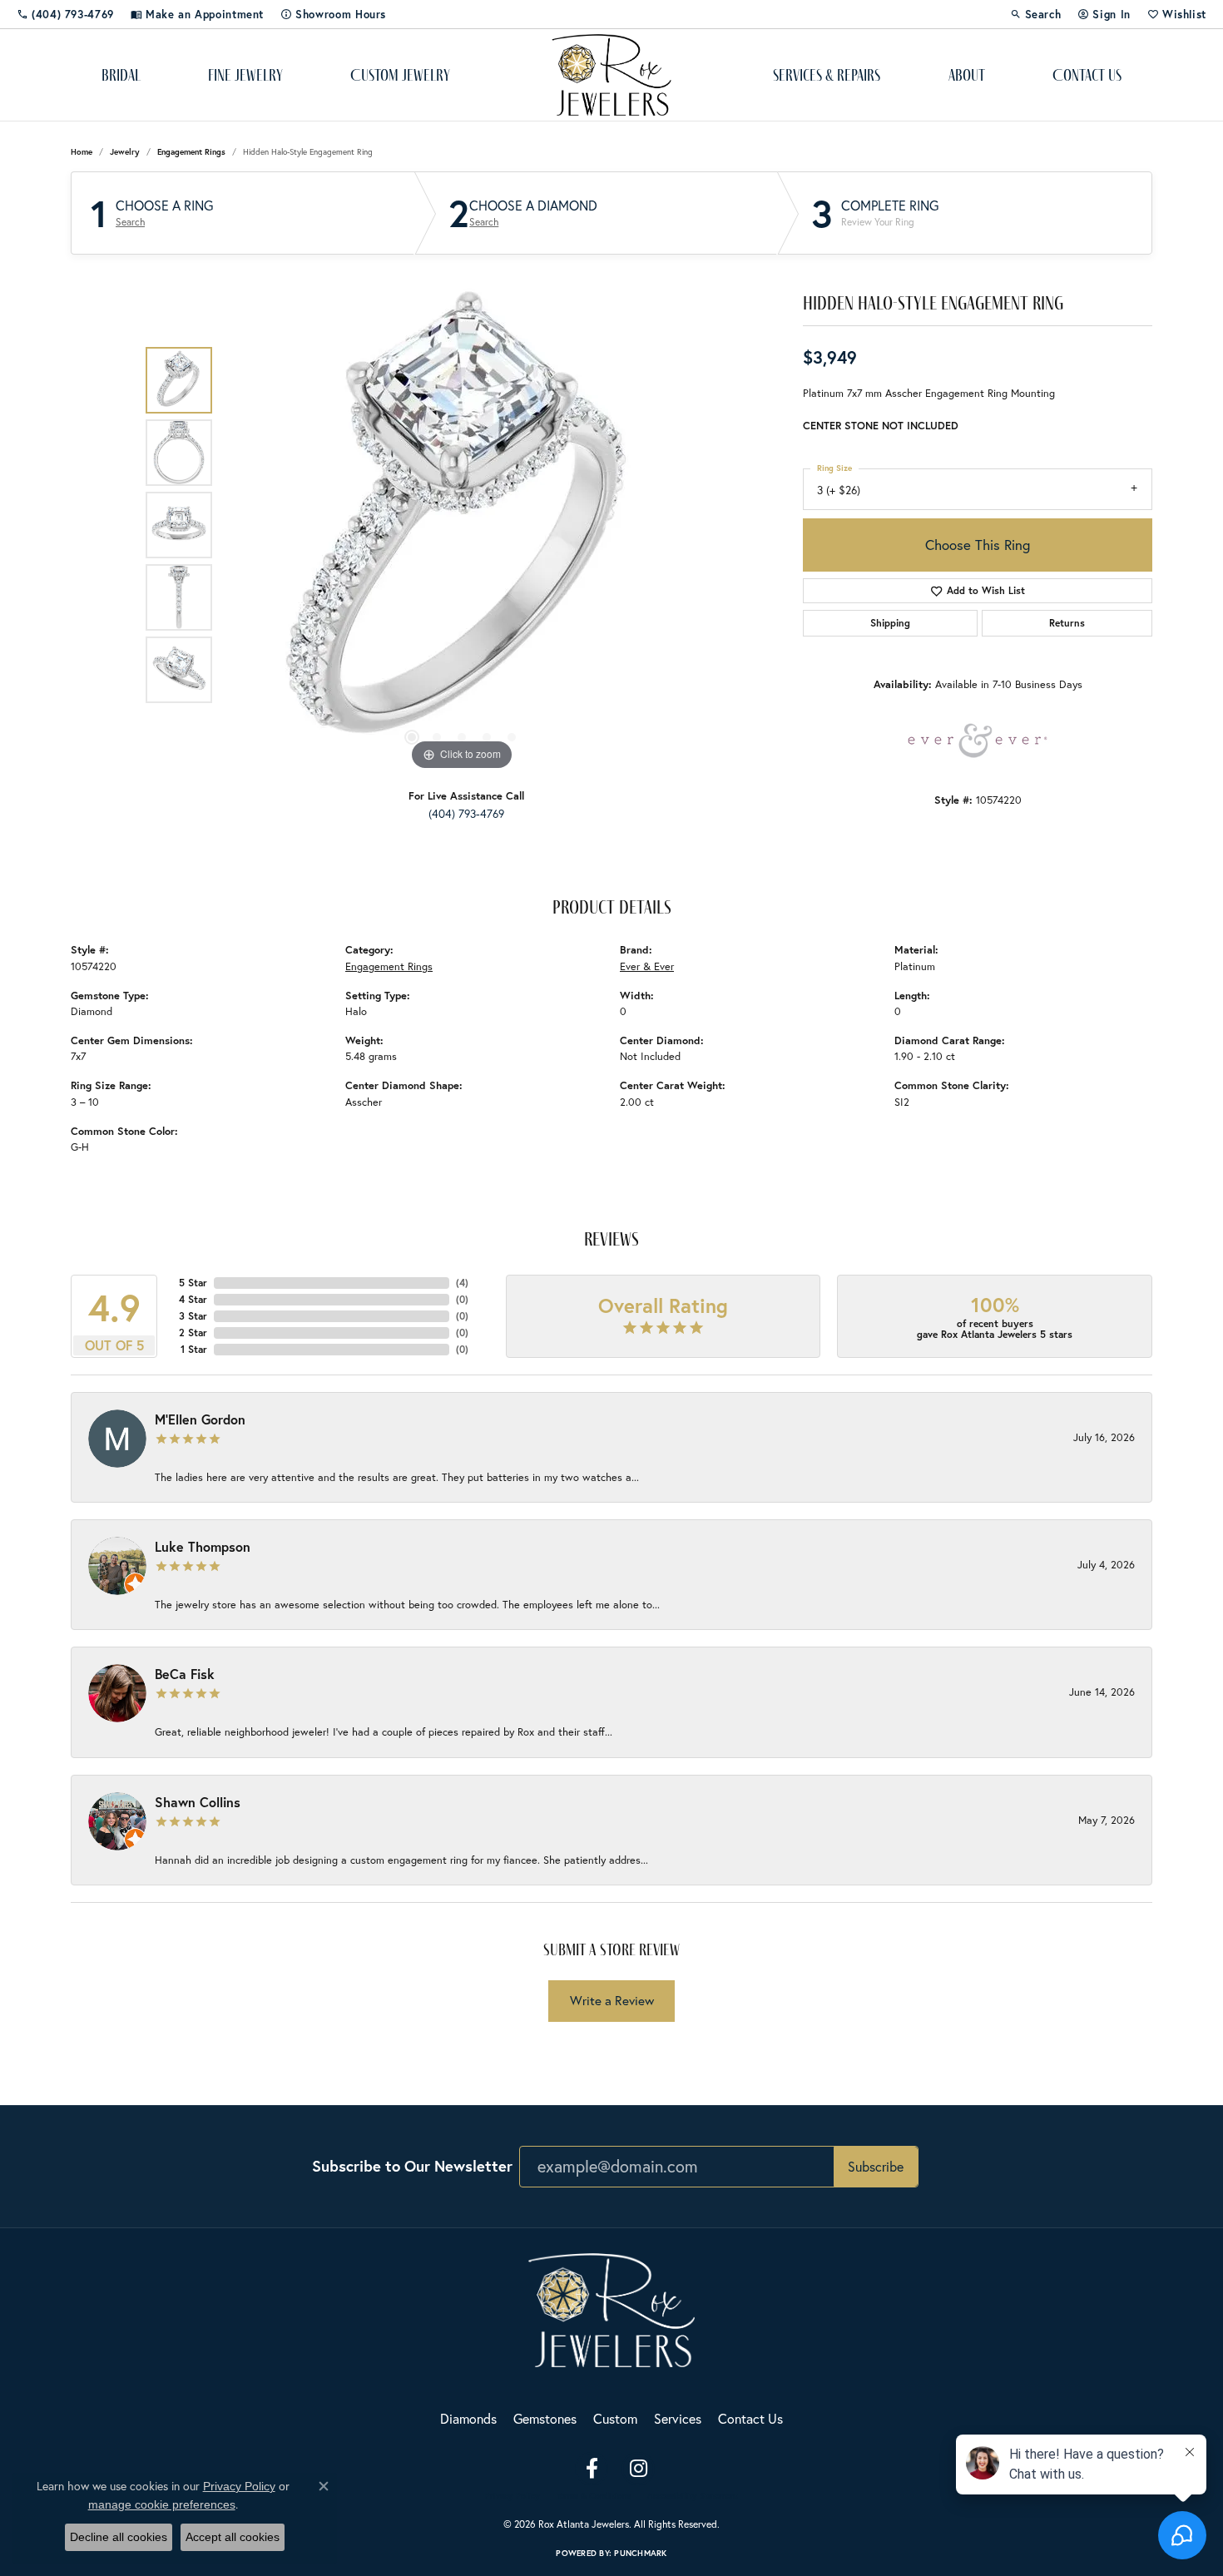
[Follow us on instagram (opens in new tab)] (638, 2469)
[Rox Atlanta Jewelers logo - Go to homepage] (612, 75)
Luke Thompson (203, 1546)
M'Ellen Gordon (200, 1419)
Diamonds (468, 2418)
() (462, 1283)
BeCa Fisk (185, 1674)
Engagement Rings (191, 152)
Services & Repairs (827, 75)
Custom (615, 2418)
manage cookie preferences (162, 2504)
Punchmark (640, 2553)
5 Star (193, 1283)
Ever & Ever (647, 966)
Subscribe (876, 2166)
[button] (1036, 14)
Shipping (890, 623)
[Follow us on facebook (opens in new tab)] (592, 2469)
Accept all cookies (233, 2537)
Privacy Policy (512, 2496)
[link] (65, 14)
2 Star (193, 1333)
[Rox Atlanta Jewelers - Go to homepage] (611, 2308)
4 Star (193, 1299)
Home (82, 152)
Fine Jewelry (245, 75)
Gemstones (545, 2418)
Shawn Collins (198, 1802)
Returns (1067, 623)
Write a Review (612, 2000)
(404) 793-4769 (466, 814)
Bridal (121, 75)
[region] (462, 525)
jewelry (125, 152)
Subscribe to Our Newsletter (412, 2166)
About (967, 75)
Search (130, 222)
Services (678, 2418)
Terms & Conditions (594, 2496)
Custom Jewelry (400, 75)
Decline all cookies (119, 2537)
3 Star (193, 1316)
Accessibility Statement (693, 2496)
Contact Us (1087, 75)
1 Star (194, 1349)
